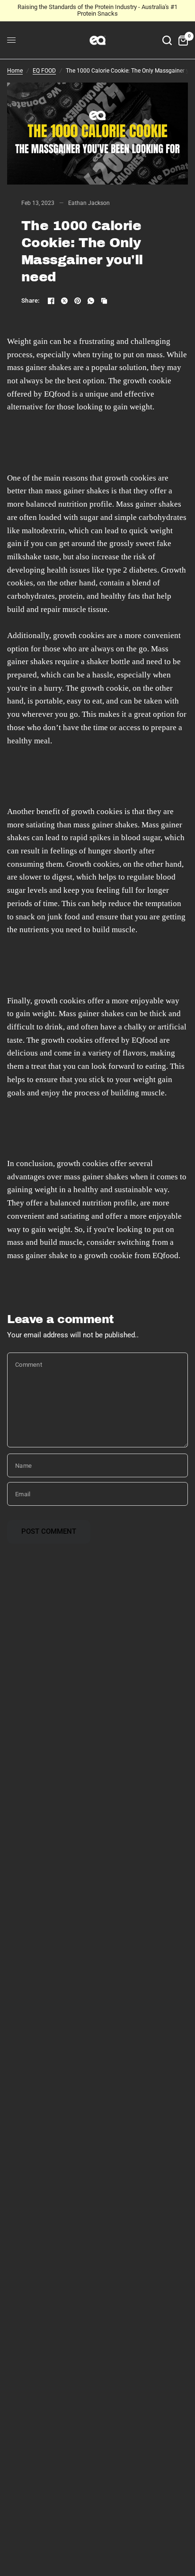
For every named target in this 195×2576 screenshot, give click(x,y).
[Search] (167, 40)
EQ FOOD (44, 71)
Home (15, 71)
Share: (31, 301)
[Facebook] (51, 301)
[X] (64, 301)
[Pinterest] (78, 301)
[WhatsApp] (91, 301)
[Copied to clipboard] (104, 301)
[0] (182, 40)
